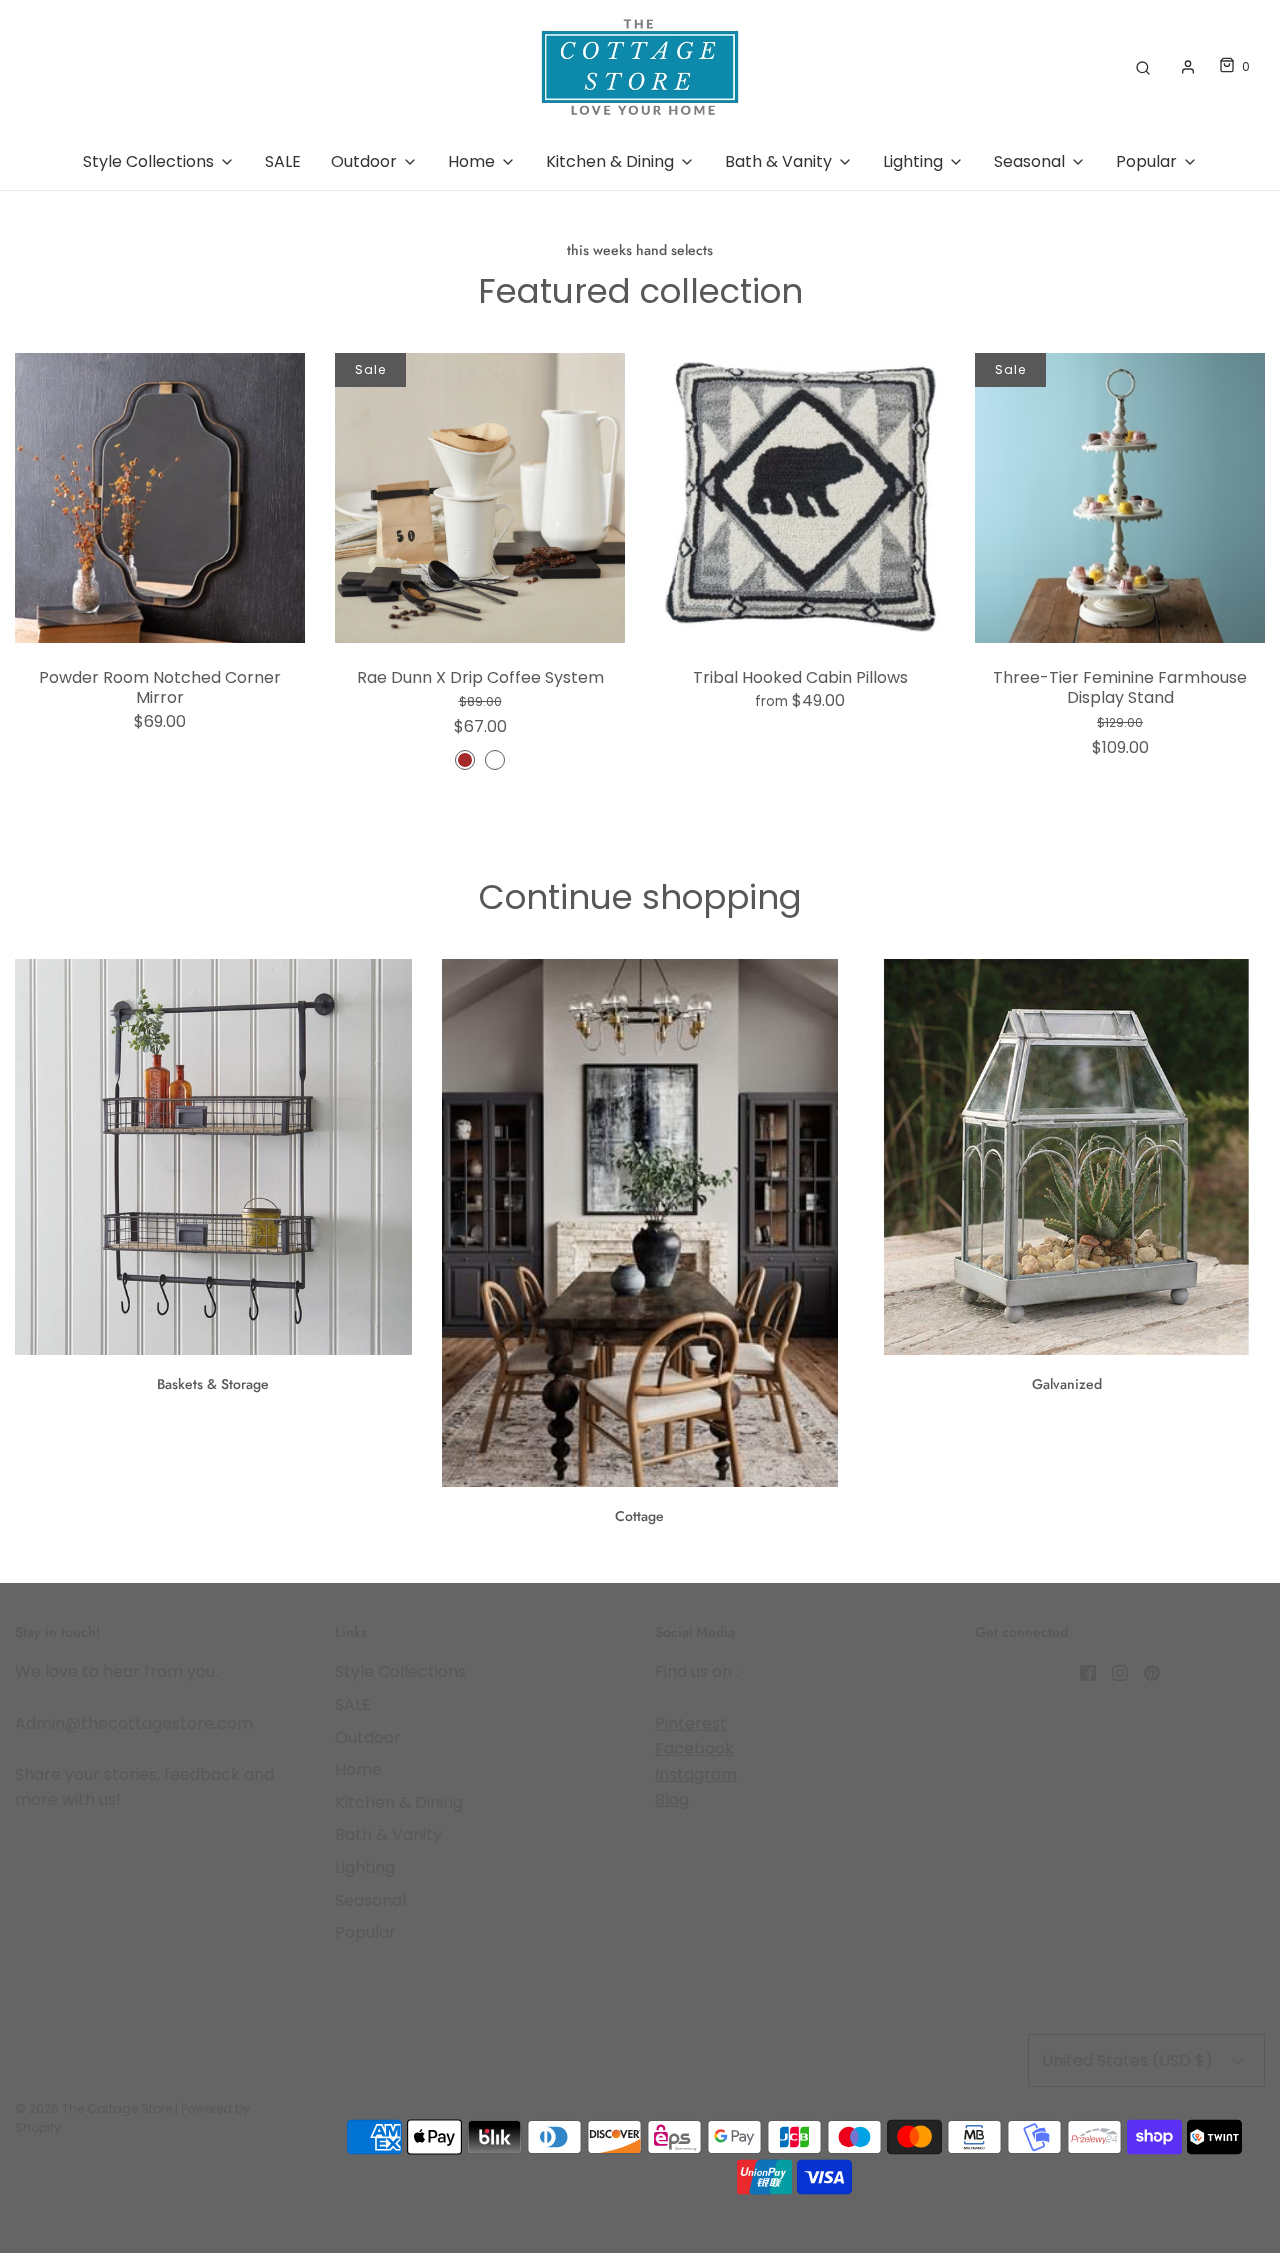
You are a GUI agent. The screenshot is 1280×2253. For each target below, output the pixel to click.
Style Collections (400, 1671)
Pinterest (691, 1723)
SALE (283, 161)
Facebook (694, 1748)
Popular (365, 1932)
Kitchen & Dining (399, 1802)
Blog (672, 1799)
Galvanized (1067, 1384)
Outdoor (368, 1737)
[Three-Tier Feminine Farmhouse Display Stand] (1120, 498)
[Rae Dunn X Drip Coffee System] (480, 498)
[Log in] (1188, 67)
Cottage (639, 1516)
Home (358, 1769)
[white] (495, 760)
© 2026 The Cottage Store (93, 2108)
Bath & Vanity (388, 1834)
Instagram (696, 1774)
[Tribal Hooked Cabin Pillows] (800, 498)
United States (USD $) (1129, 2060)
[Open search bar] (1143, 66)
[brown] (465, 760)
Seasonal (370, 1900)
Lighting (365, 1867)
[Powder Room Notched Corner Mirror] (160, 498)
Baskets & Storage (213, 1384)
